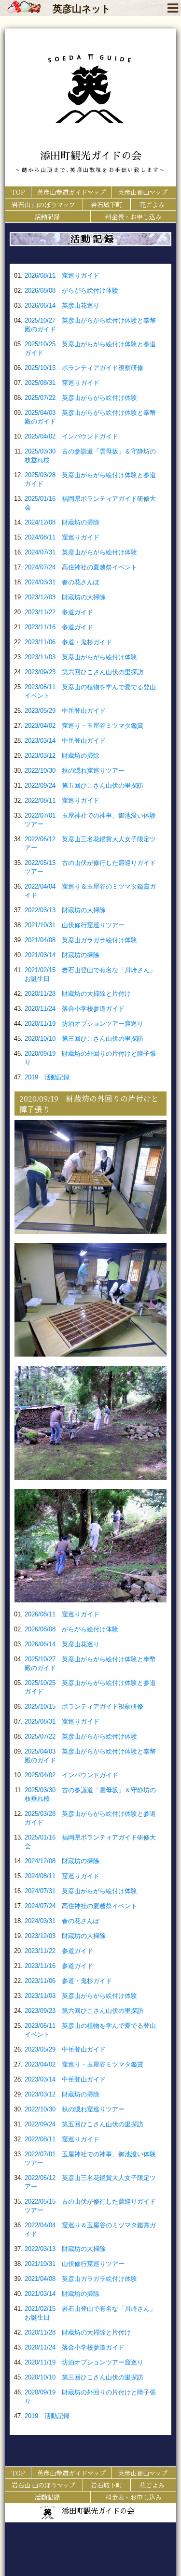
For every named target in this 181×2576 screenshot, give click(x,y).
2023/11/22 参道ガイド (59, 612)
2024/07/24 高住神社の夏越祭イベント (81, 567)
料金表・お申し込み (133, 217)
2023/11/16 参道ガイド (59, 627)
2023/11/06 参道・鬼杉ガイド (68, 642)
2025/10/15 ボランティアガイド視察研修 (84, 368)
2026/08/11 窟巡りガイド (62, 276)
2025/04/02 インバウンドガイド (71, 436)
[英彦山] (24, 10)
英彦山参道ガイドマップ (71, 192)
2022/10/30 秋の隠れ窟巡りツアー (75, 771)
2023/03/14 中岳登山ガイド (65, 741)
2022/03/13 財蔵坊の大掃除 (65, 910)
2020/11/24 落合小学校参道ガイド (75, 1009)
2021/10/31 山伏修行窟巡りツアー (75, 925)
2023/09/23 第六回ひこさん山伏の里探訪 (84, 672)
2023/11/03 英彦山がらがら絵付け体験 (81, 657)
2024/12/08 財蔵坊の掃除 (62, 522)
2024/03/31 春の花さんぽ (62, 582)
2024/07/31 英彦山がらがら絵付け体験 (81, 552)
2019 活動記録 (47, 1077)
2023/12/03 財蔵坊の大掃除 (65, 597)
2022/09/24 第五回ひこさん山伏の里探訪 (84, 786)
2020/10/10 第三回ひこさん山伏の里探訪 (84, 1039)
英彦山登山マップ (143, 192)
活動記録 (47, 217)
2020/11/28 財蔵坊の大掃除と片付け (78, 994)
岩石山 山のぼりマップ (43, 205)
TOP (18, 192)
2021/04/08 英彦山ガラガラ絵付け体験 (81, 940)
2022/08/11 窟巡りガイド (62, 800)
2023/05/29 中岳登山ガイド (65, 711)
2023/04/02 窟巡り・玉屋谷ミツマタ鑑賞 (84, 726)
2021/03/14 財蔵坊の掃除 (62, 955)
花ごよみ (152, 205)
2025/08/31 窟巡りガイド (62, 383)
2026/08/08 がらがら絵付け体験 (71, 290)
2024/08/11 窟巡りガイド (62, 537)
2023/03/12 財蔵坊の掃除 (62, 756)
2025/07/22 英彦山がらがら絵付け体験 (81, 398)
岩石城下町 (106, 205)
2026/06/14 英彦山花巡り (62, 305)
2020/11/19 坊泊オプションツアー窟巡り (84, 1024)
